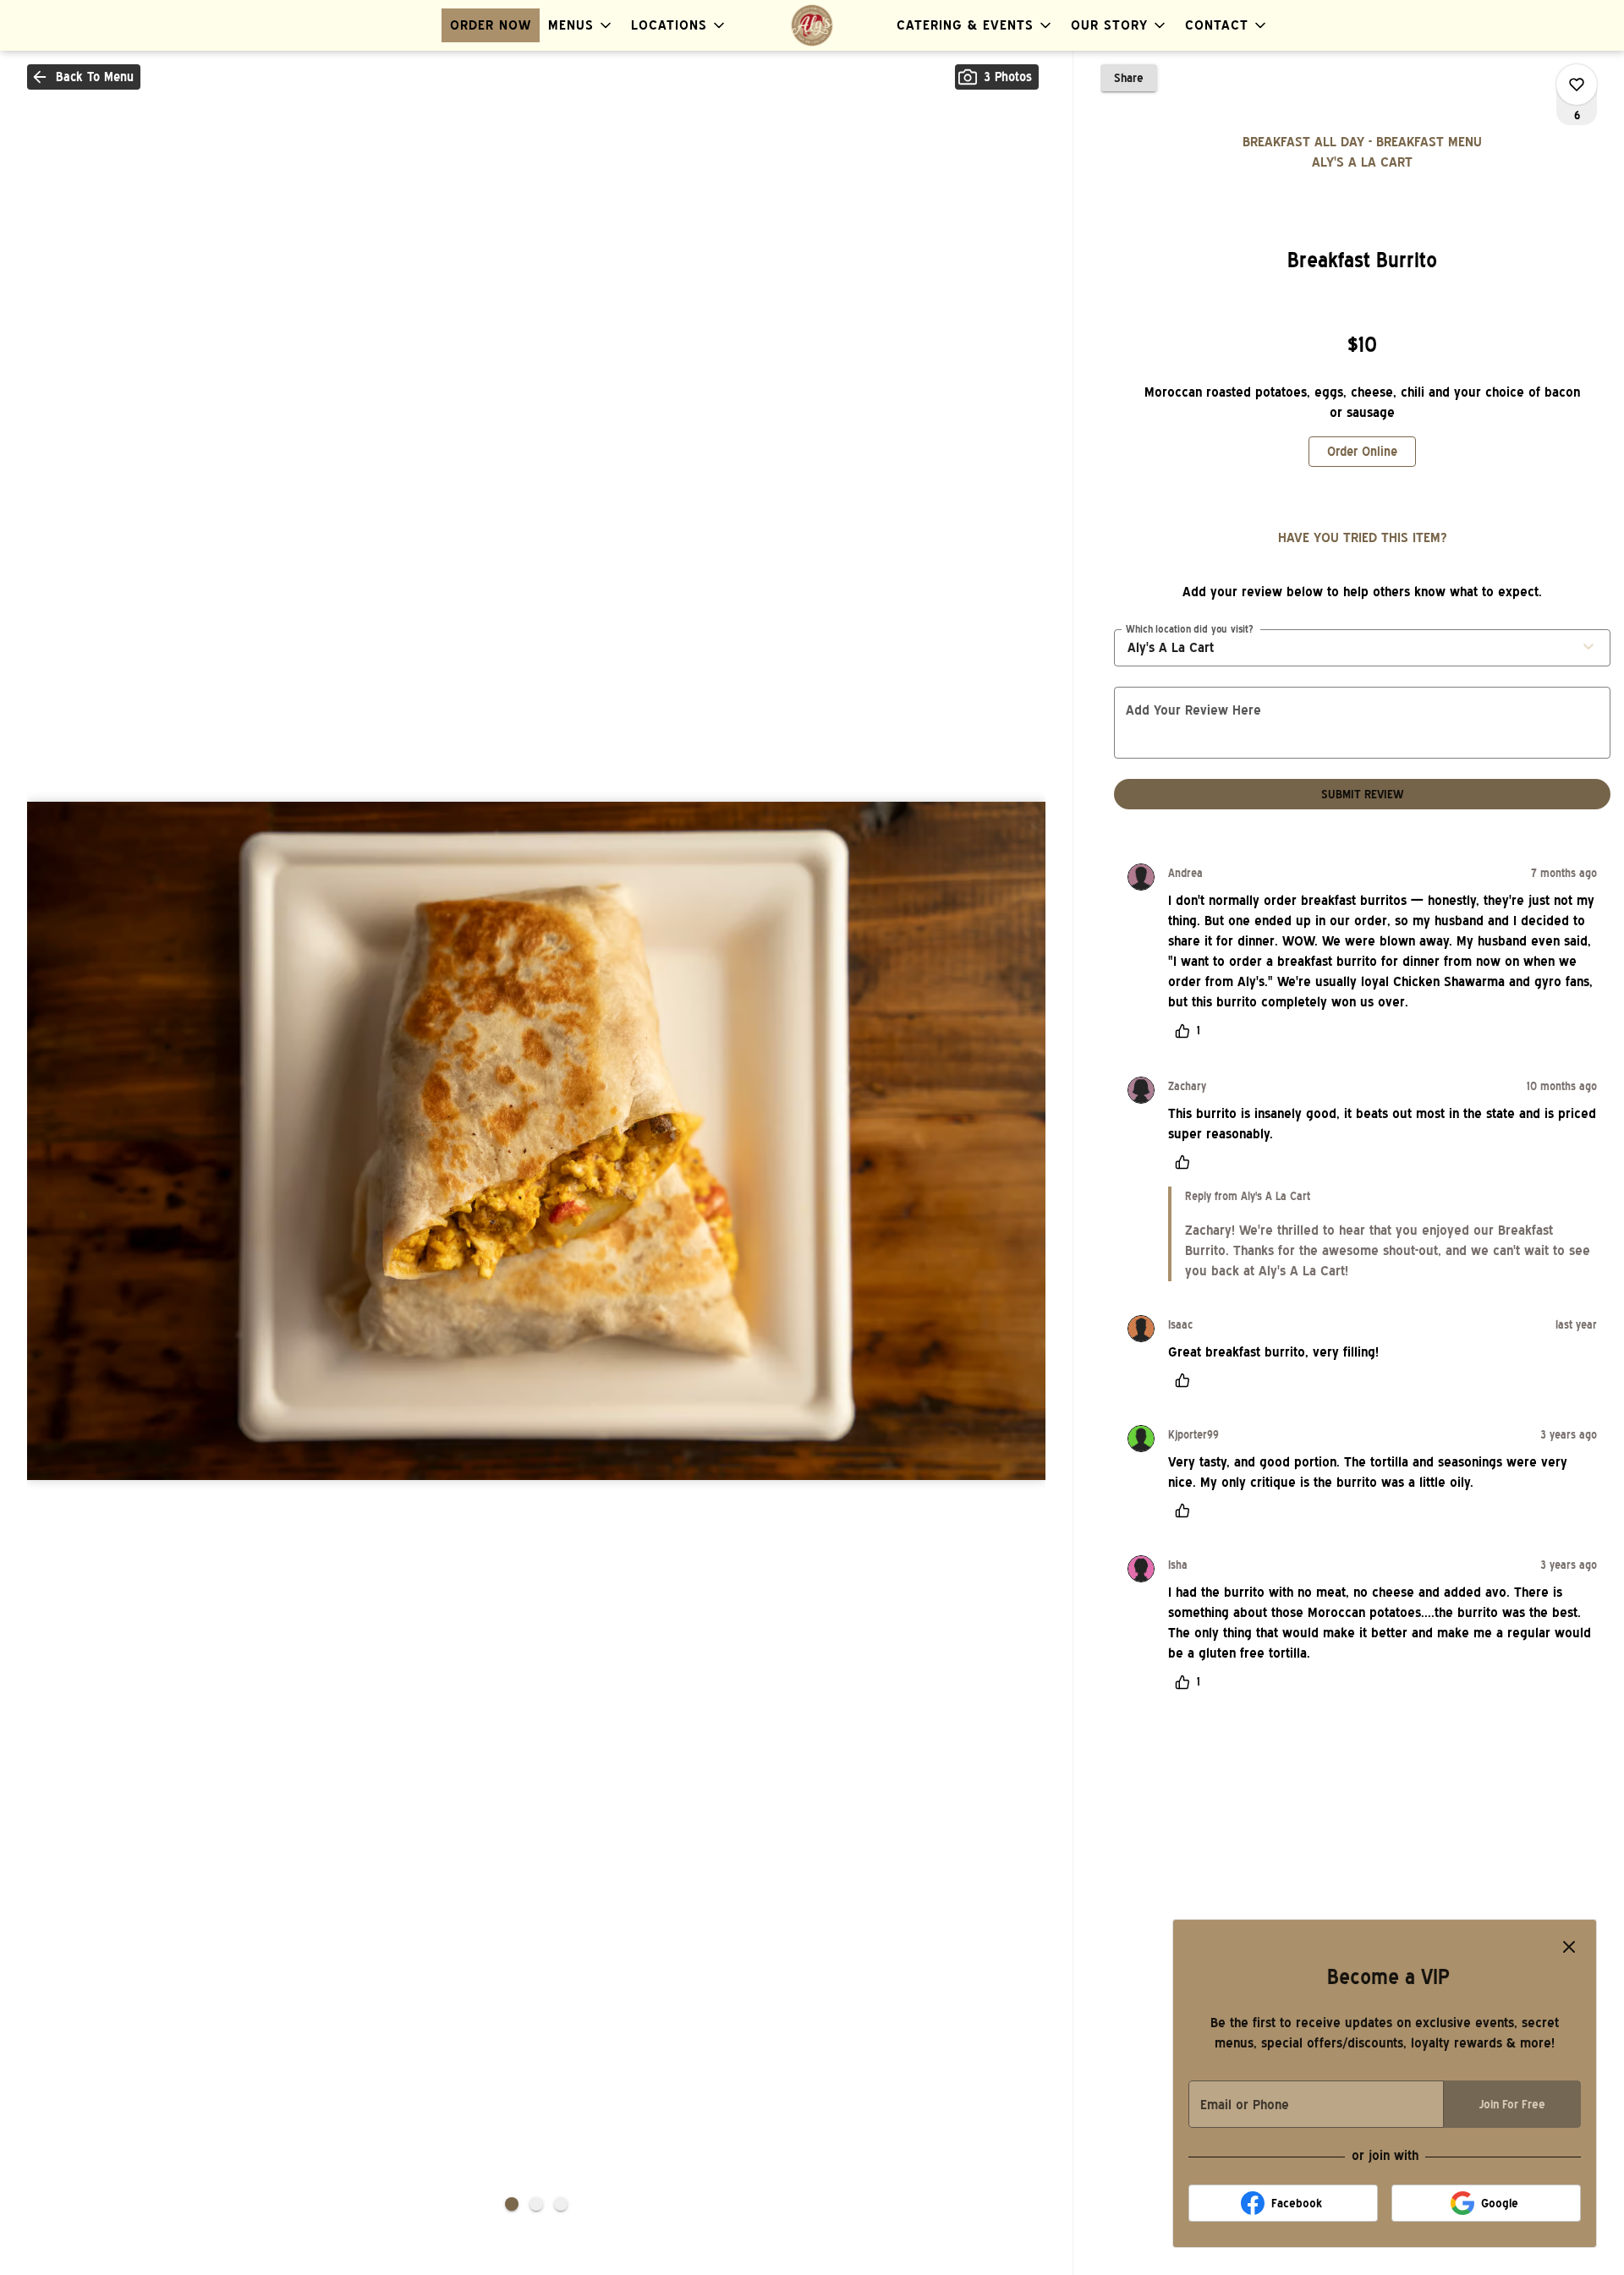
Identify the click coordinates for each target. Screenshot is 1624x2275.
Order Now (491, 25)
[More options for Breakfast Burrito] (1577, 85)
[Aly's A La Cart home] (812, 25)
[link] (1362, 452)
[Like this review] (1187, 1162)
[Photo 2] (536, 2204)
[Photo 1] (512, 2204)
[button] (581, 25)
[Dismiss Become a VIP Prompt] (1569, 1947)
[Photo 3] (561, 2204)
